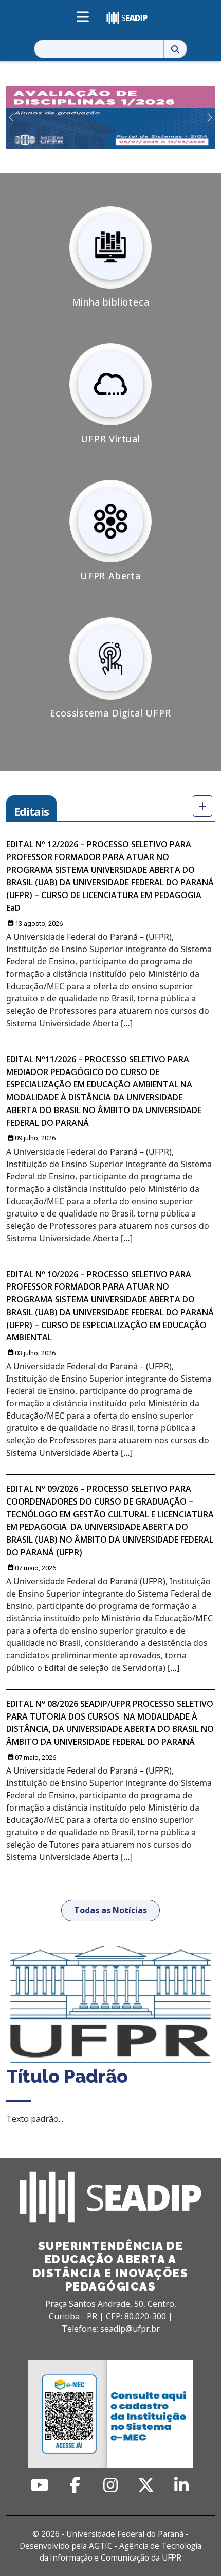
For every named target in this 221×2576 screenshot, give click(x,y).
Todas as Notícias (110, 1910)
